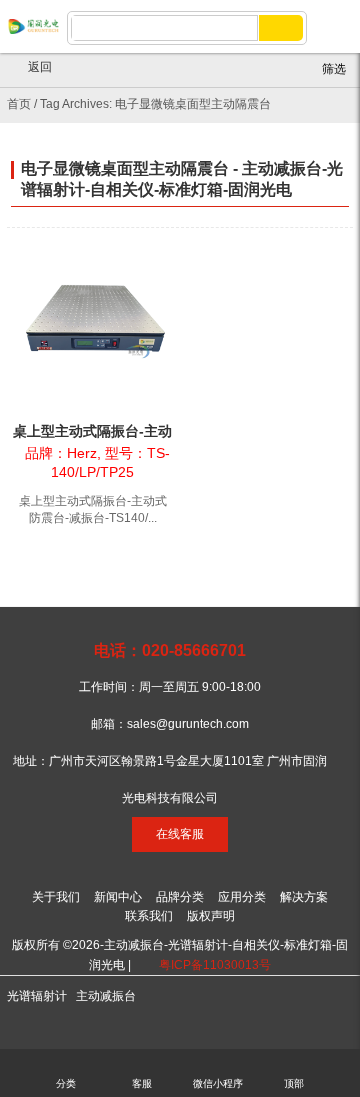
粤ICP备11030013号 (215, 965)
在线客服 (180, 834)
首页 (19, 104)
